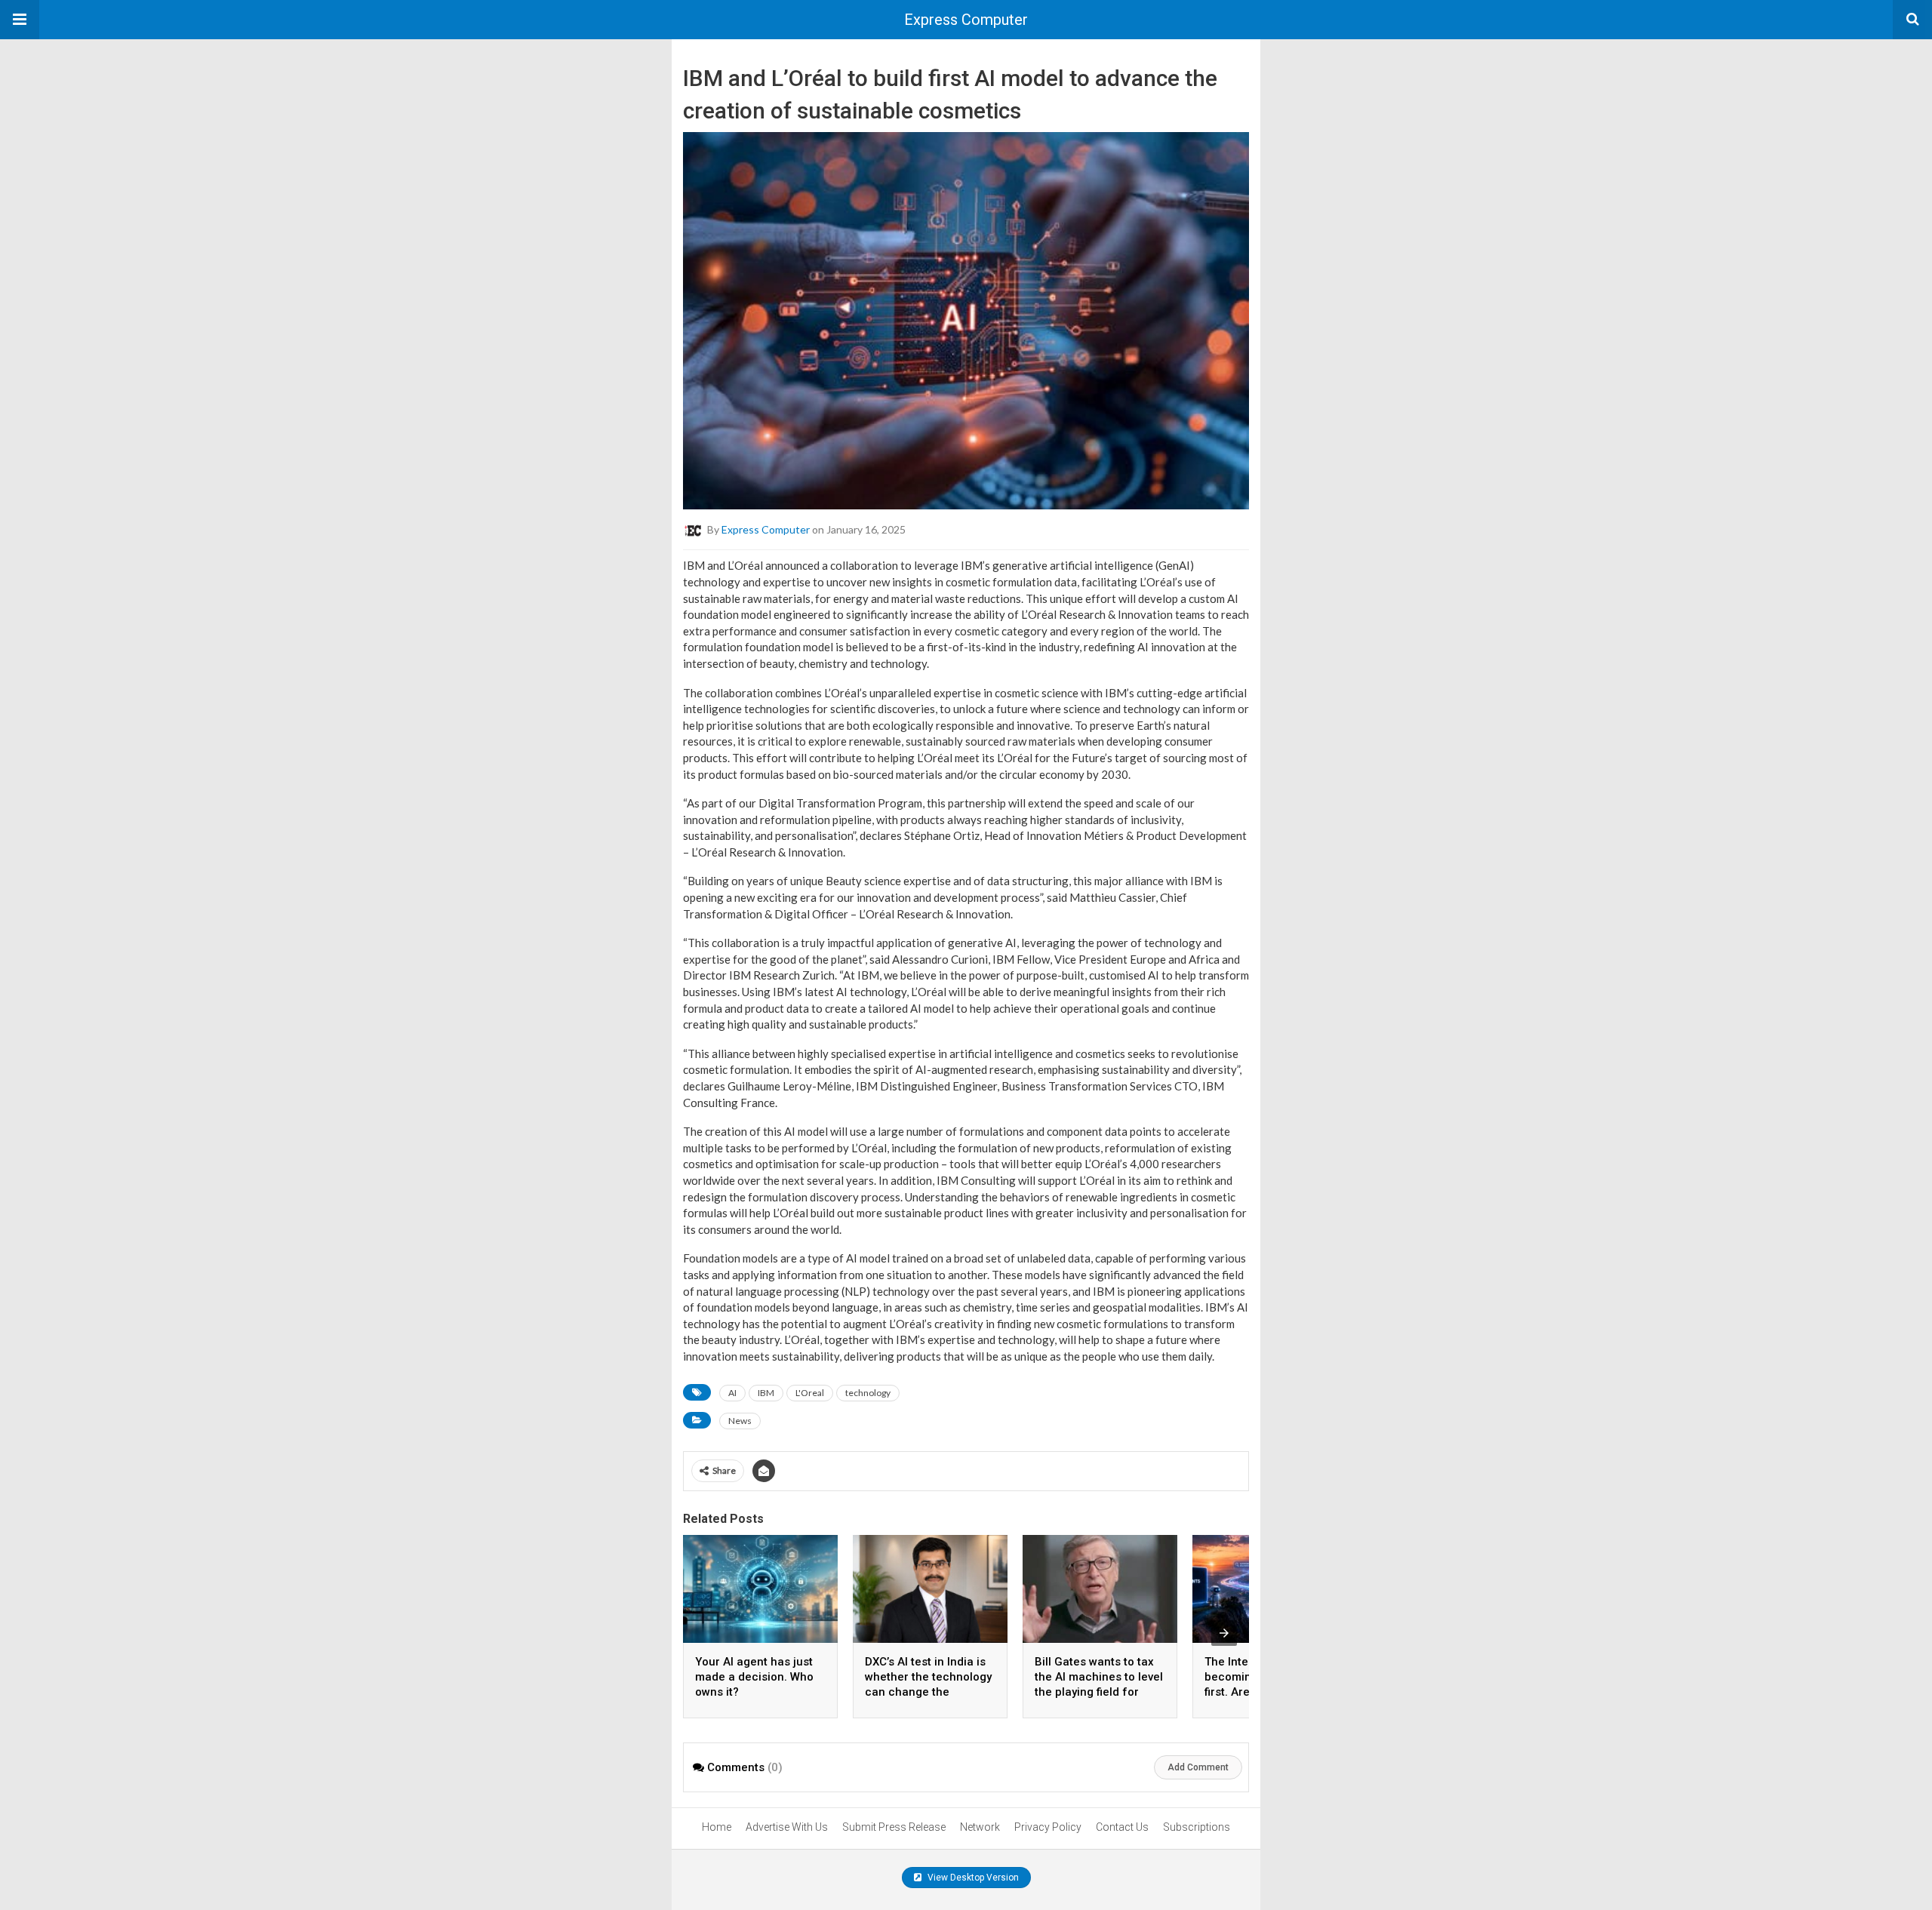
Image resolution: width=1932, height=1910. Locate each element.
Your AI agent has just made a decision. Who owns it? (754, 1677)
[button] (20, 20)
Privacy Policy (1048, 1827)
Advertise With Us (787, 1827)
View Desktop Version (972, 1878)
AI (732, 1393)
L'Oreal (810, 1393)
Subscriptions (1197, 1827)
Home (717, 1827)
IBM (766, 1393)
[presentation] (1224, 1633)
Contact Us (1122, 1827)
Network (980, 1827)
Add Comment (1198, 1767)
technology (868, 1393)
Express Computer (966, 20)
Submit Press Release (894, 1827)
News (740, 1421)
